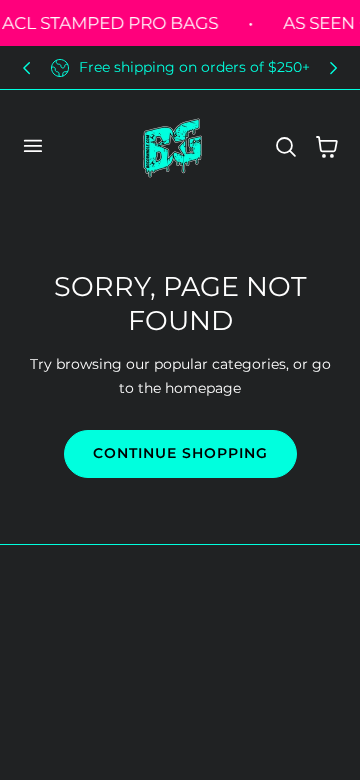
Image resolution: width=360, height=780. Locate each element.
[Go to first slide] (333, 67)
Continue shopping (180, 453)
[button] (32, 146)
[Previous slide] (26, 67)
